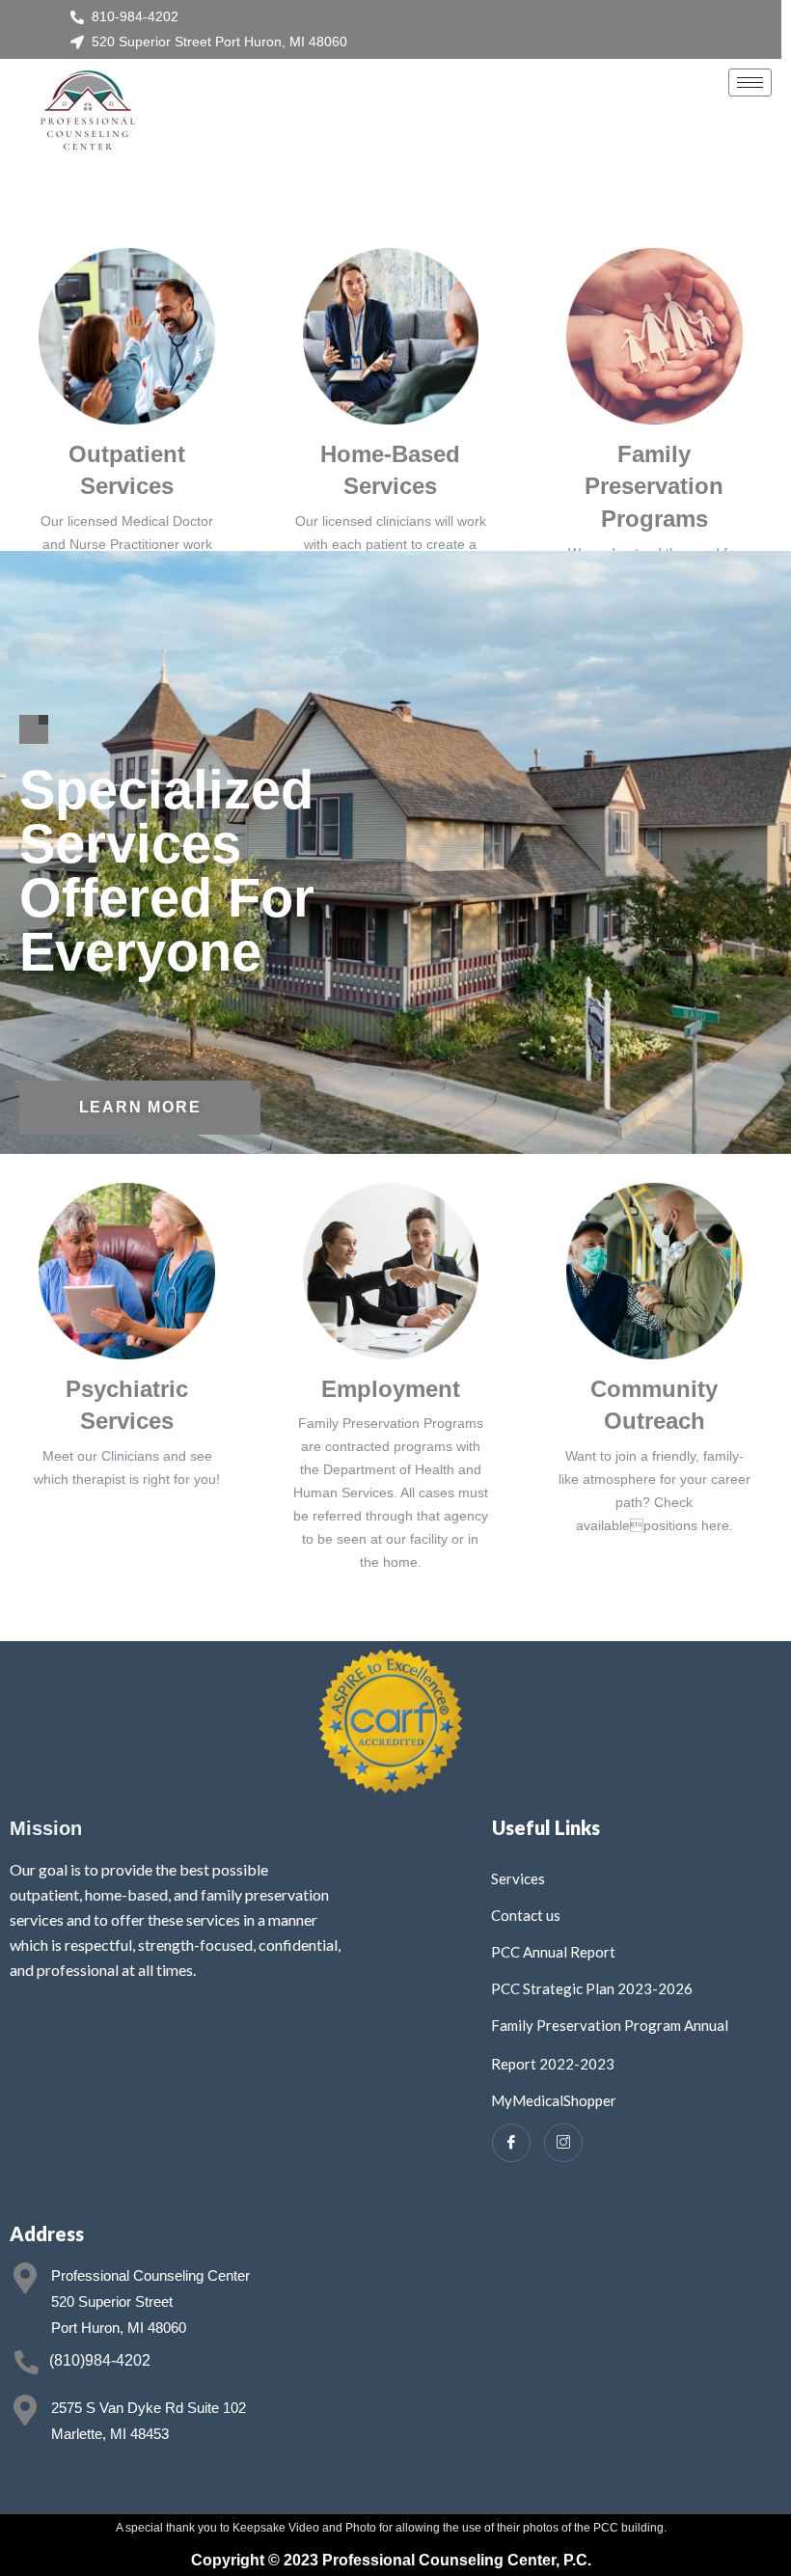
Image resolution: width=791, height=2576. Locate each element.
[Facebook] (511, 2143)
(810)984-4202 (100, 2360)
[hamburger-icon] (750, 82)
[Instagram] (563, 2143)
